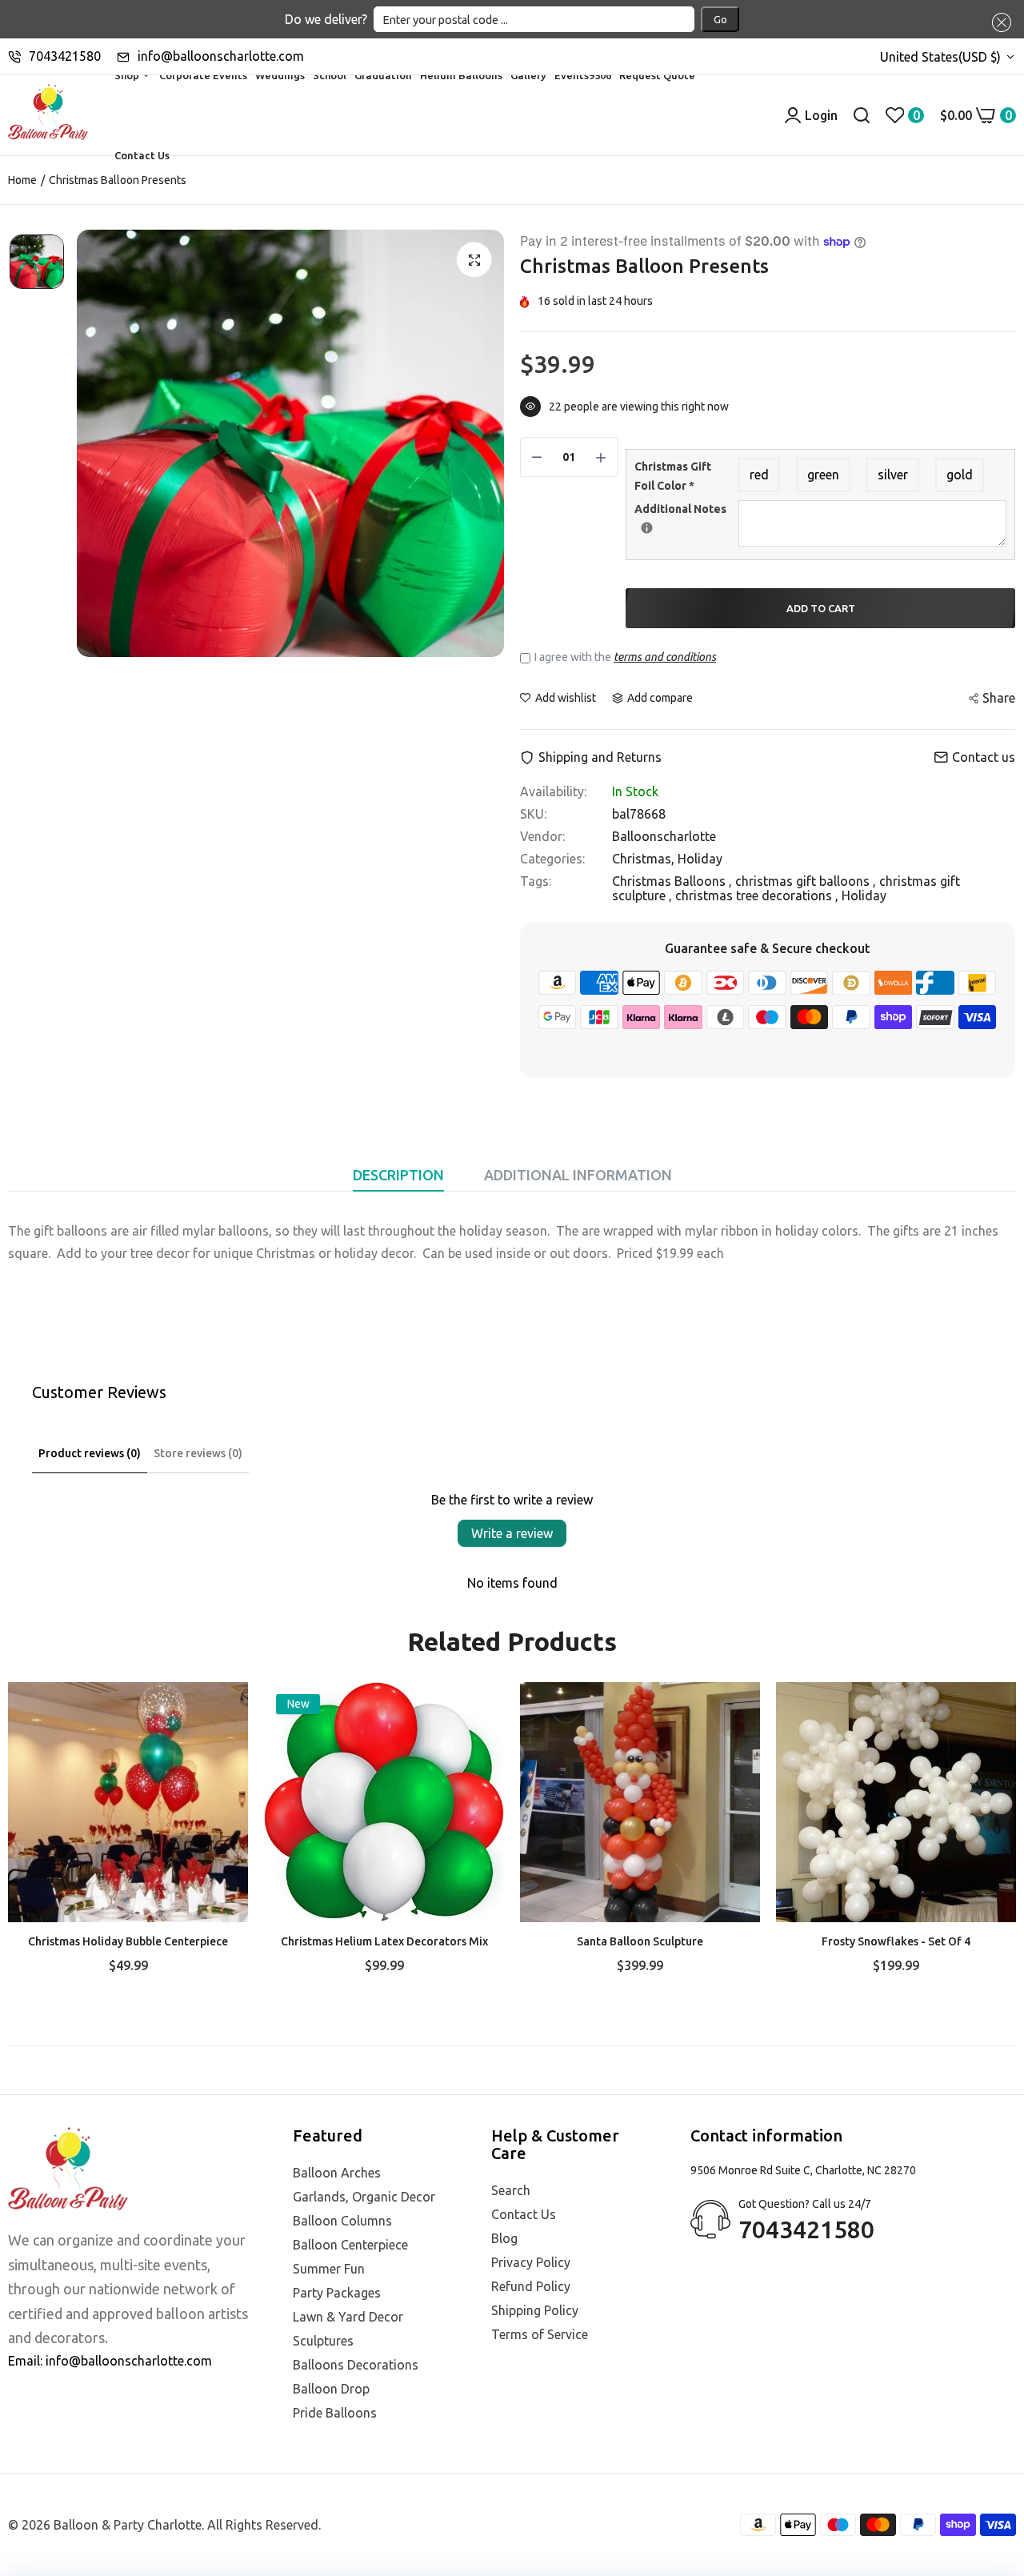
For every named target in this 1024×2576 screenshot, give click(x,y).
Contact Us (142, 155)
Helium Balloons (461, 75)
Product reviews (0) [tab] (90, 1453)
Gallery (528, 75)
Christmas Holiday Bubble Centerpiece (128, 1941)
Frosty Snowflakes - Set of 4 (896, 1941)
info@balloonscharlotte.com (221, 56)
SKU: (533, 814)
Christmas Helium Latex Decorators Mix (384, 1941)
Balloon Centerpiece (350, 2245)
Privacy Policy (531, 2262)
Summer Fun (329, 2269)
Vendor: (542, 836)
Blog (504, 2238)
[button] (998, 22)
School (330, 75)
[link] (220, 1710)
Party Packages (337, 2293)
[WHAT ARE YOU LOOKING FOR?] (862, 115)
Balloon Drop (331, 2389)
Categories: (552, 859)
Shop (128, 75)
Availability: (553, 791)
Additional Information (578, 1175)
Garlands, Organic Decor (364, 2197)
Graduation (383, 75)
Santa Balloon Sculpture (640, 1941)
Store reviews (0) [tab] (198, 1453)
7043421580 (65, 56)
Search (511, 2190)
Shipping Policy (535, 2310)
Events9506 (583, 75)
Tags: (536, 881)
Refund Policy (531, 2286)
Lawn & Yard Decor (348, 2317)
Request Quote (657, 75)
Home (22, 180)
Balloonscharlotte (664, 836)
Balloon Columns (342, 2221)
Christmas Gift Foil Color (673, 476)
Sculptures (323, 2341)
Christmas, (645, 859)
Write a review (512, 1533)
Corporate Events (203, 75)
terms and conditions (665, 657)
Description (398, 1175)
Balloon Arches (337, 2173)
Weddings (280, 75)
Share (999, 698)
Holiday (700, 859)
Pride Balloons (335, 2413)
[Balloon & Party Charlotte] (48, 115)
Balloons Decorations (356, 2365)
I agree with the (625, 657)
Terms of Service (540, 2334)
